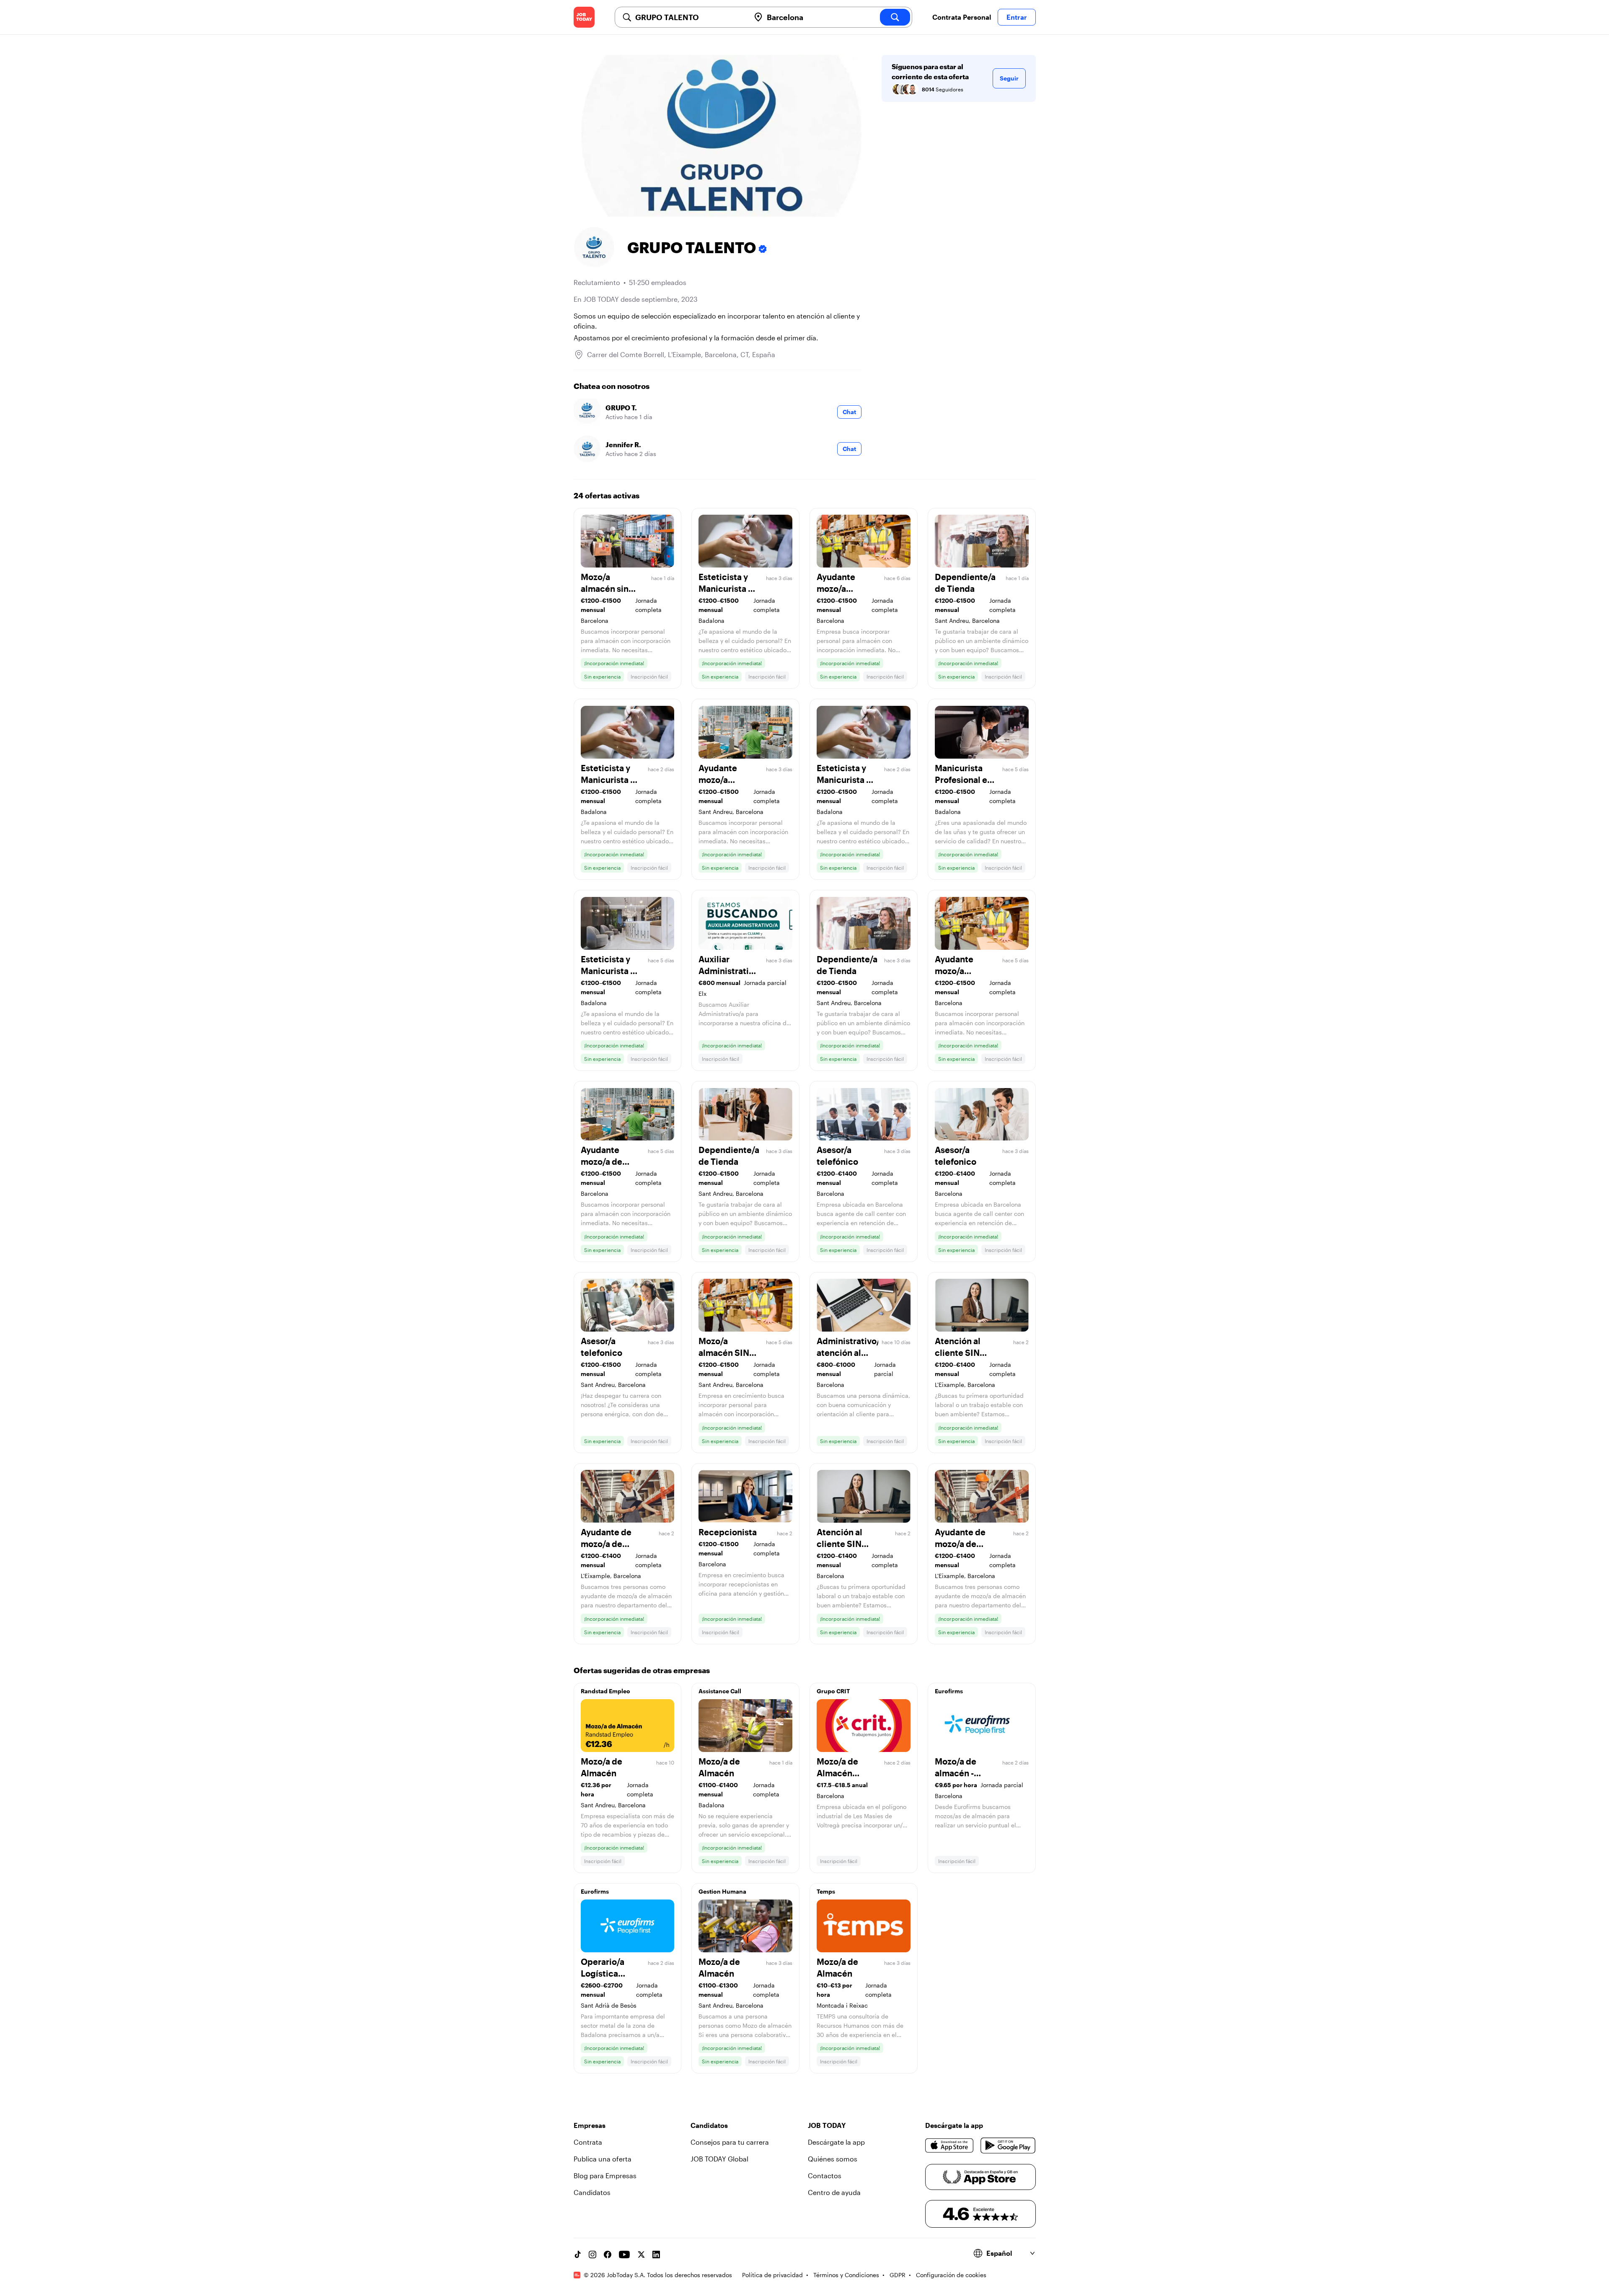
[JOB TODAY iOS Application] (950, 2146)
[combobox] (689, 17)
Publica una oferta (603, 2159)
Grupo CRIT (833, 1691)
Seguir (1009, 78)
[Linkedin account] (656, 2255)
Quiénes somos (833, 2159)
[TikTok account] (577, 2255)
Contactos (825, 2175)
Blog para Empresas (605, 2175)
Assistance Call (720, 1691)
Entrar (1017, 17)
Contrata (588, 2142)
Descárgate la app (836, 2142)
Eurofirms (949, 1691)
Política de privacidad (772, 2275)
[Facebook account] (608, 2255)
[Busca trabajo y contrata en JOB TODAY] (584, 17)
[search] (895, 17)
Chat (849, 412)
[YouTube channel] (624, 2255)
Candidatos (592, 2192)
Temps (826, 1891)
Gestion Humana (722, 1891)
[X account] (641, 2255)
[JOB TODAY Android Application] (1008, 2146)
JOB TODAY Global (719, 2159)
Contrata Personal (962, 17)
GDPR (898, 2275)
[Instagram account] (592, 2255)
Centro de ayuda (834, 2192)
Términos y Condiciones (846, 2275)
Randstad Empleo (605, 1691)
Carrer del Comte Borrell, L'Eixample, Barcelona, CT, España (681, 354)
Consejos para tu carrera (730, 2142)
